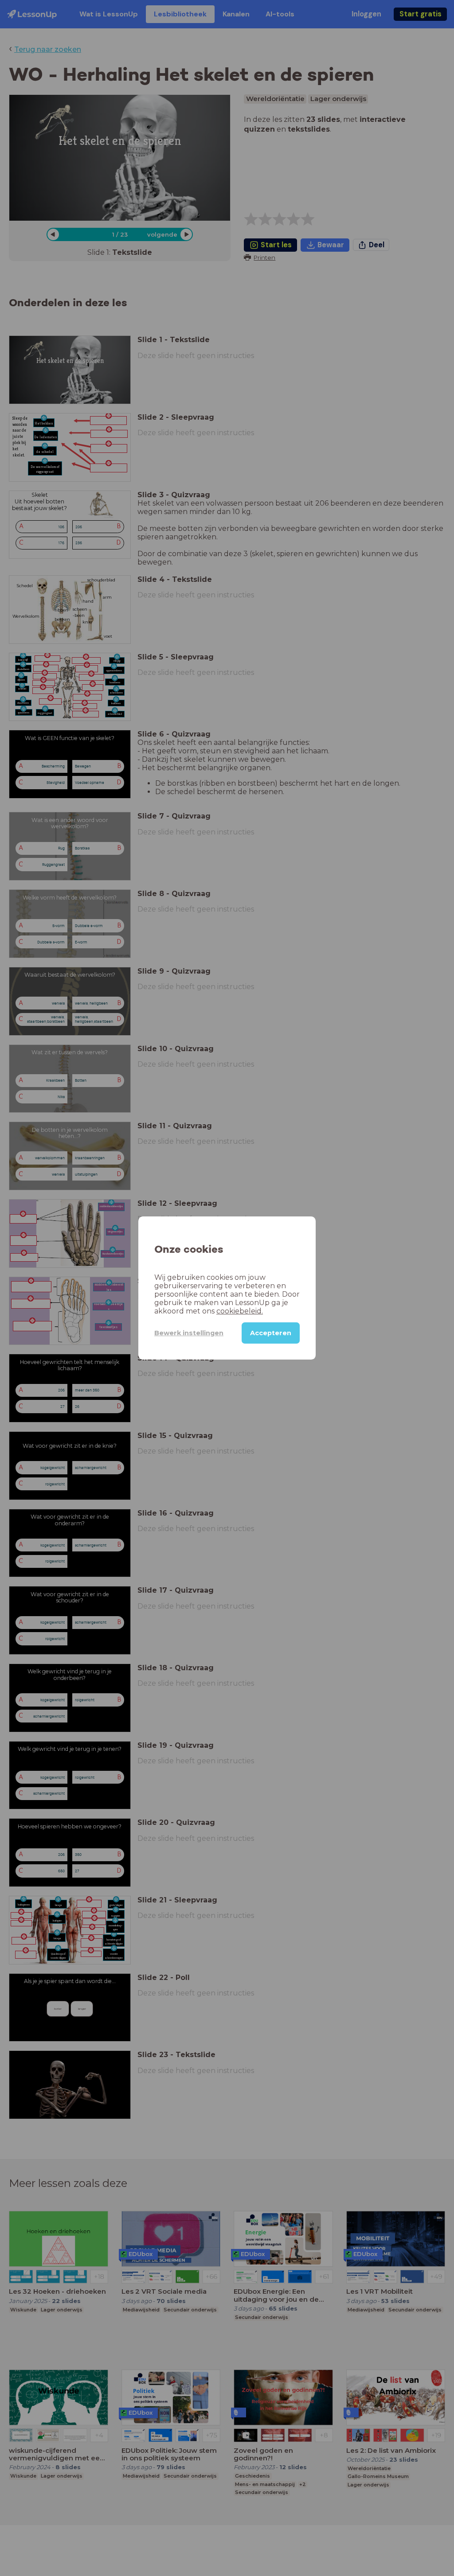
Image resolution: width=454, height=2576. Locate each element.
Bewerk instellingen (189, 1333)
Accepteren (271, 1333)
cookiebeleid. (240, 1311)
